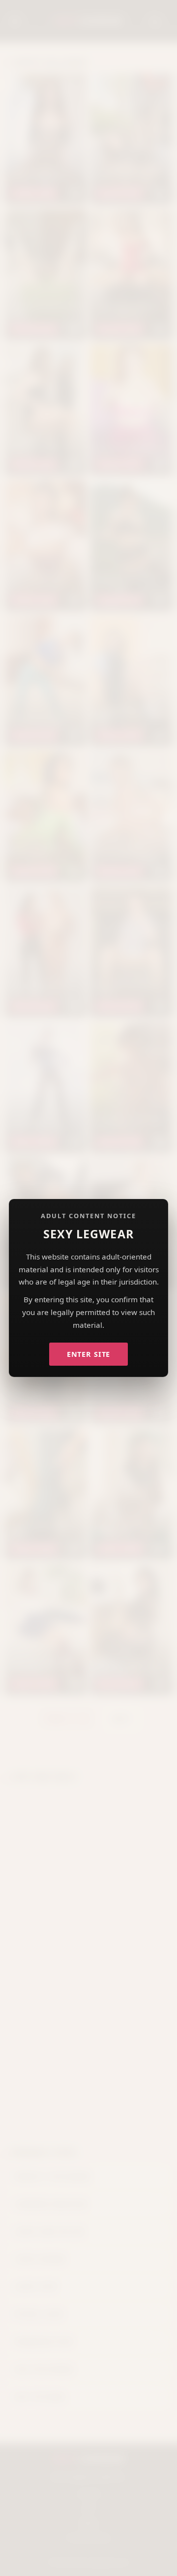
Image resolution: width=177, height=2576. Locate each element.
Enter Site (89, 1354)
